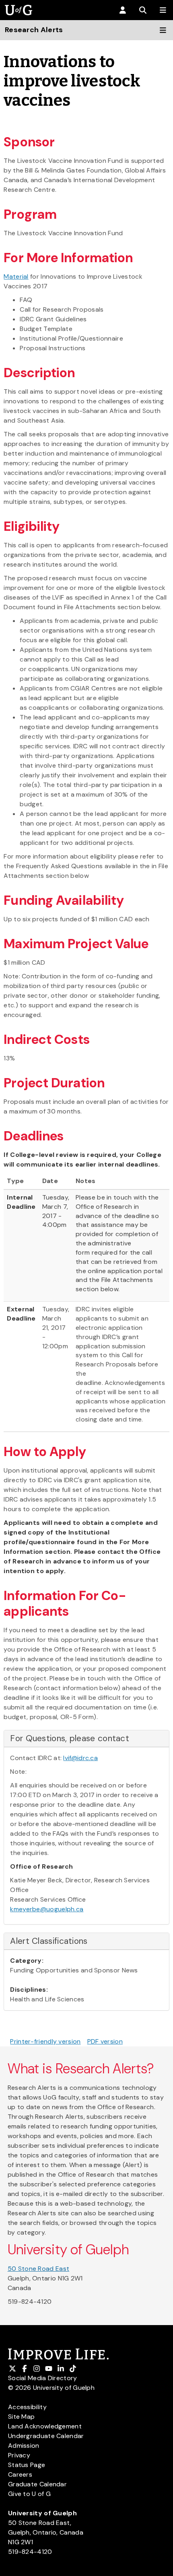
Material (16, 276)
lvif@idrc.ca (80, 1758)
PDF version (105, 2041)
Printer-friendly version (45, 2041)
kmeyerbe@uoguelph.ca (47, 1909)
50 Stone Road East (38, 2269)
